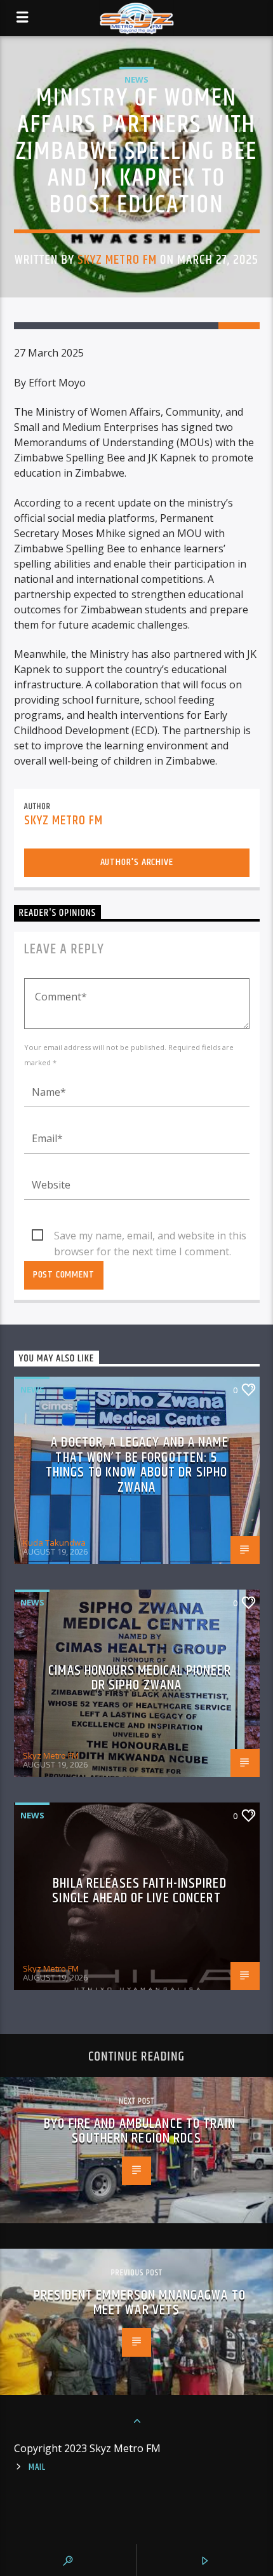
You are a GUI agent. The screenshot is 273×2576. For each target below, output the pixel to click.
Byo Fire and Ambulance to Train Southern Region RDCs (140, 2131)
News (136, 79)
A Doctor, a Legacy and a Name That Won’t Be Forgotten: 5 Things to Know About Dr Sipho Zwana (137, 1465)
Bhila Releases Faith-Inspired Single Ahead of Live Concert (139, 1891)
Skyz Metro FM (117, 260)
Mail (37, 2467)
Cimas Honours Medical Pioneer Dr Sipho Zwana (139, 1678)
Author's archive (137, 862)
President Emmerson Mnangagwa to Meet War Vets (140, 2303)
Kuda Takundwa (54, 1543)
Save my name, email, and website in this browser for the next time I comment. (150, 1236)
